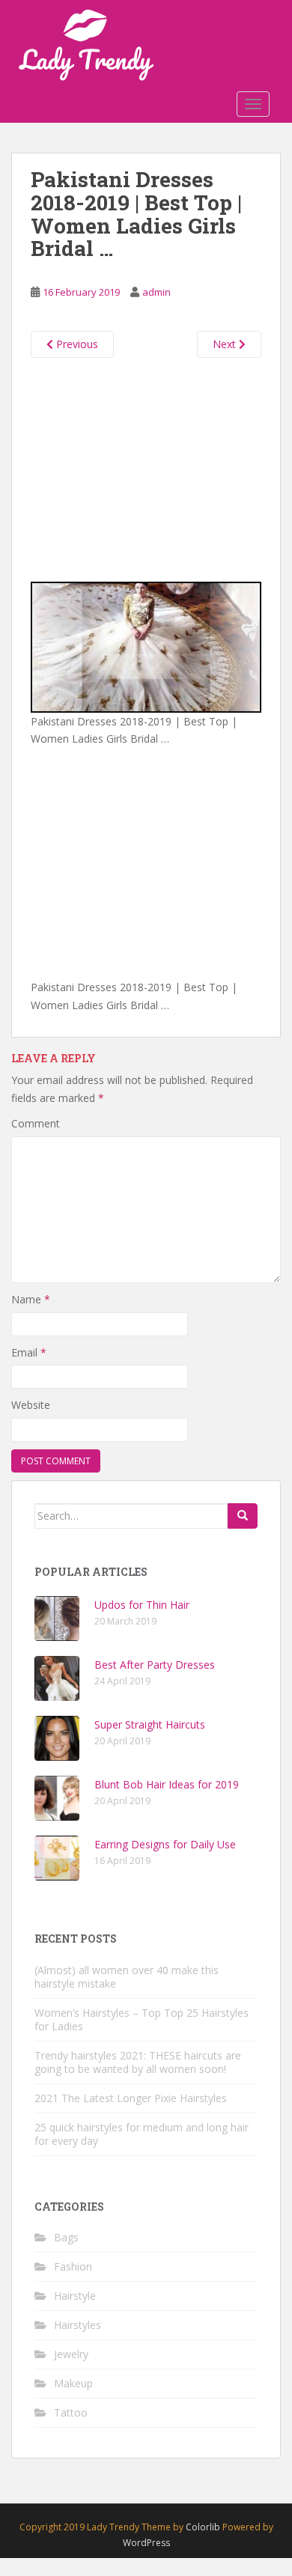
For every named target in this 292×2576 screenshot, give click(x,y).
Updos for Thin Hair (142, 1605)
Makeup (73, 2383)
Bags (66, 2237)
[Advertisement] (146, 466)
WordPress (146, 2543)
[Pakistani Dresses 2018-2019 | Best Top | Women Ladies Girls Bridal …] (146, 646)
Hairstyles (77, 2325)
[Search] (243, 1516)
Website (31, 1405)
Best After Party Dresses (155, 1665)
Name (31, 1299)
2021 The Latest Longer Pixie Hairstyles (131, 2098)
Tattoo (71, 2412)
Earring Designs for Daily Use (165, 1844)
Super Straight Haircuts (150, 1724)
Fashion (73, 2266)
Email (29, 1352)
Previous (76, 344)
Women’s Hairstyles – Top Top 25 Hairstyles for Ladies (142, 2019)
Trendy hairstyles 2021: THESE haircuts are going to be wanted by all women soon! (138, 2062)
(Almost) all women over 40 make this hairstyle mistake (127, 1977)
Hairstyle (75, 2296)
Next (226, 344)
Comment (36, 1123)
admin (156, 292)
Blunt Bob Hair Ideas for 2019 (167, 1784)
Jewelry (71, 2354)
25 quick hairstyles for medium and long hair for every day (142, 2134)
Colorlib (203, 2527)
